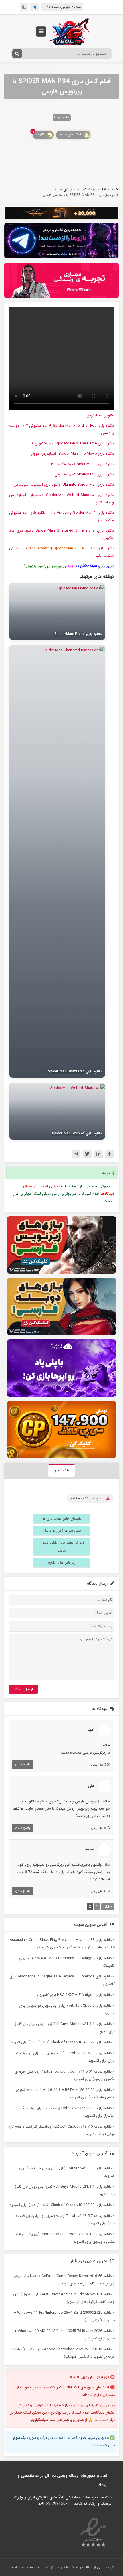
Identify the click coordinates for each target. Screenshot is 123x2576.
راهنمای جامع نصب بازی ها (62, 1519)
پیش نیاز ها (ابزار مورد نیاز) (62, 1531)
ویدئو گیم (89, 189)
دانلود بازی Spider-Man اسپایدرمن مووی (72, 454)
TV (104, 189)
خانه (115, 189)
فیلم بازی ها (62, 118)
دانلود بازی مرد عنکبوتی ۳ (82, 464)
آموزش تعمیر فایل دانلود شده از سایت (62, 1547)
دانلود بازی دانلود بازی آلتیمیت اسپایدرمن (63, 485)
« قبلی (108, 1907)
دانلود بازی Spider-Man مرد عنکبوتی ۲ (73, 443)
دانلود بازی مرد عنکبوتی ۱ (83, 474)
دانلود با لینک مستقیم (87, 1498)
